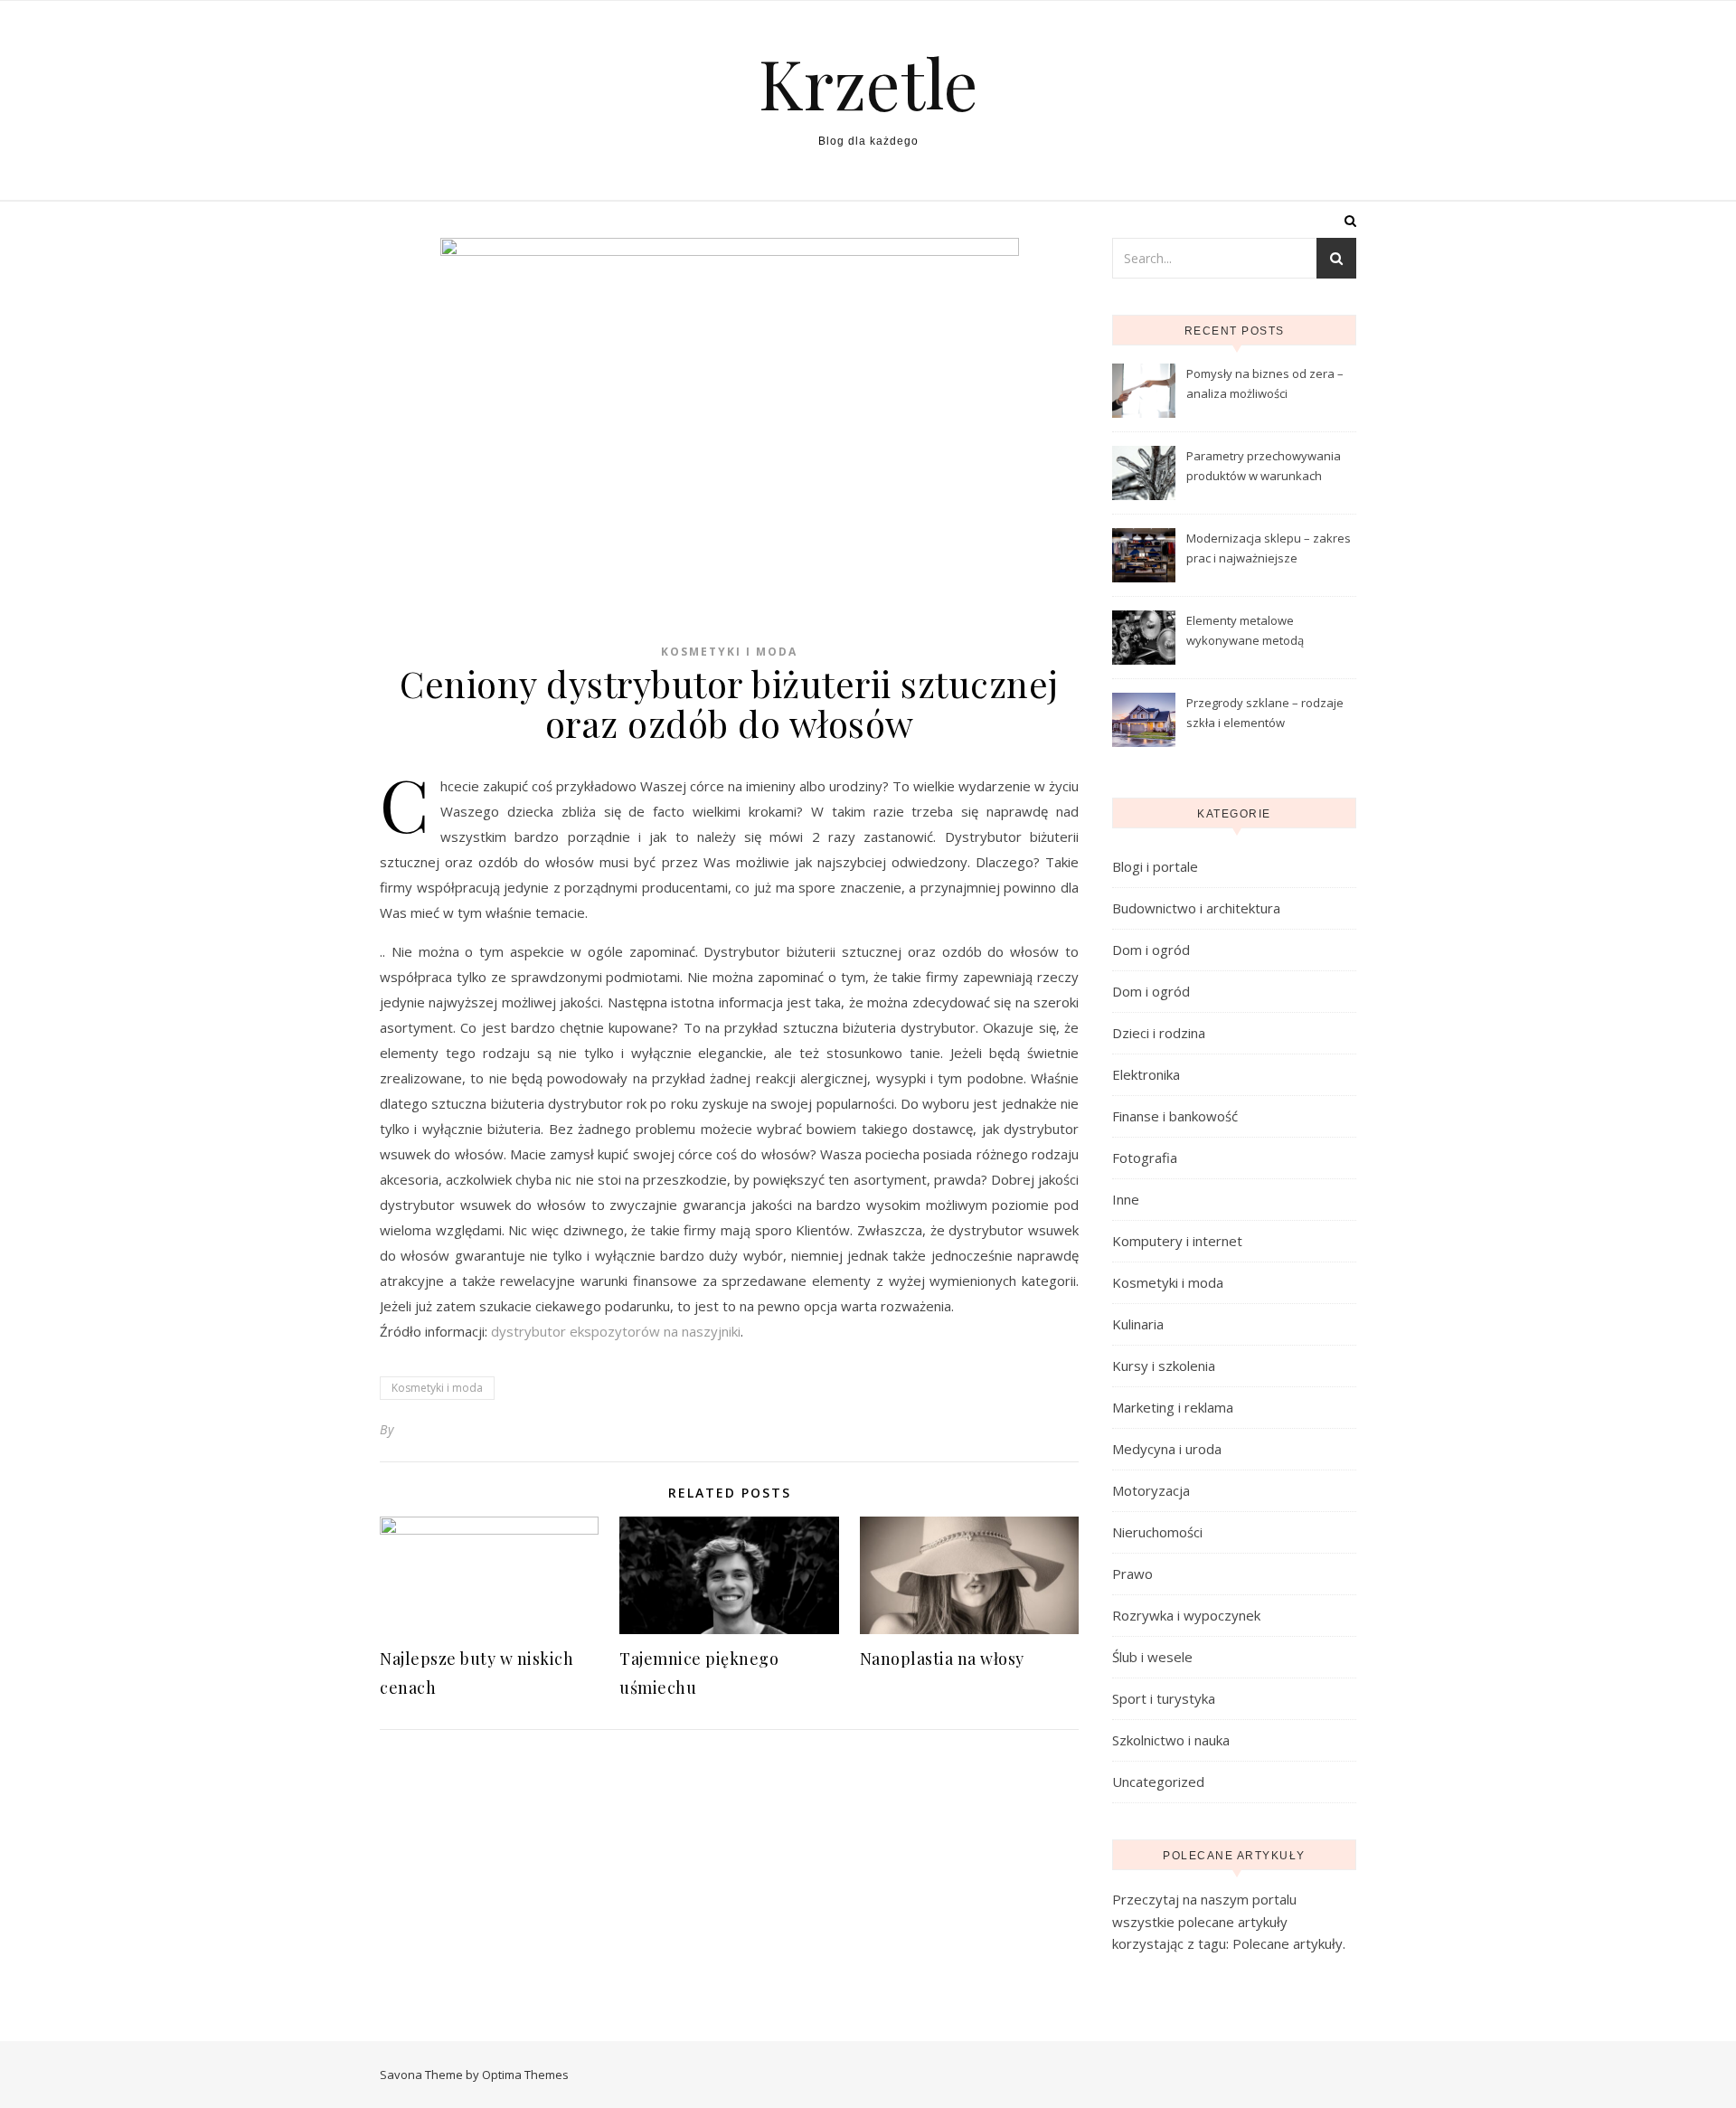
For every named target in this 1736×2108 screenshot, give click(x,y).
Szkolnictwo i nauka (1171, 1740)
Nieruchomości (1157, 1532)
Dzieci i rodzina (1159, 1033)
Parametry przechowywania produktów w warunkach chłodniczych (1264, 468)
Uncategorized (1158, 1782)
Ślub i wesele (1152, 1657)
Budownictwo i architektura (1196, 908)
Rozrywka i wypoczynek (1186, 1615)
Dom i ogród (1151, 950)
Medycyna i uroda (1167, 1449)
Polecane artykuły (1288, 1943)
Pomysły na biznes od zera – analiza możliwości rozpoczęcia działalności (1265, 385)
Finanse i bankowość (1175, 1116)
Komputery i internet (1177, 1241)
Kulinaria (1138, 1324)
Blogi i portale (1155, 866)
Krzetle (868, 83)
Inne (1126, 1199)
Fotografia (1145, 1158)
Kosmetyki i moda (729, 652)
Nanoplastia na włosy (942, 1659)
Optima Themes (525, 2075)
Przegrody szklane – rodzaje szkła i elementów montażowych (1265, 714)
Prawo (1132, 1574)
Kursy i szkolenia (1164, 1366)
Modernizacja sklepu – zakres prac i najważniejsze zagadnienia (1269, 550)
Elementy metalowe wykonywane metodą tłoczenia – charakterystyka (1262, 632)
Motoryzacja (1151, 1490)
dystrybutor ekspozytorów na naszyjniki (616, 1331)
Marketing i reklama (1173, 1407)
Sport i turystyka (1164, 1698)
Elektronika (1146, 1074)
